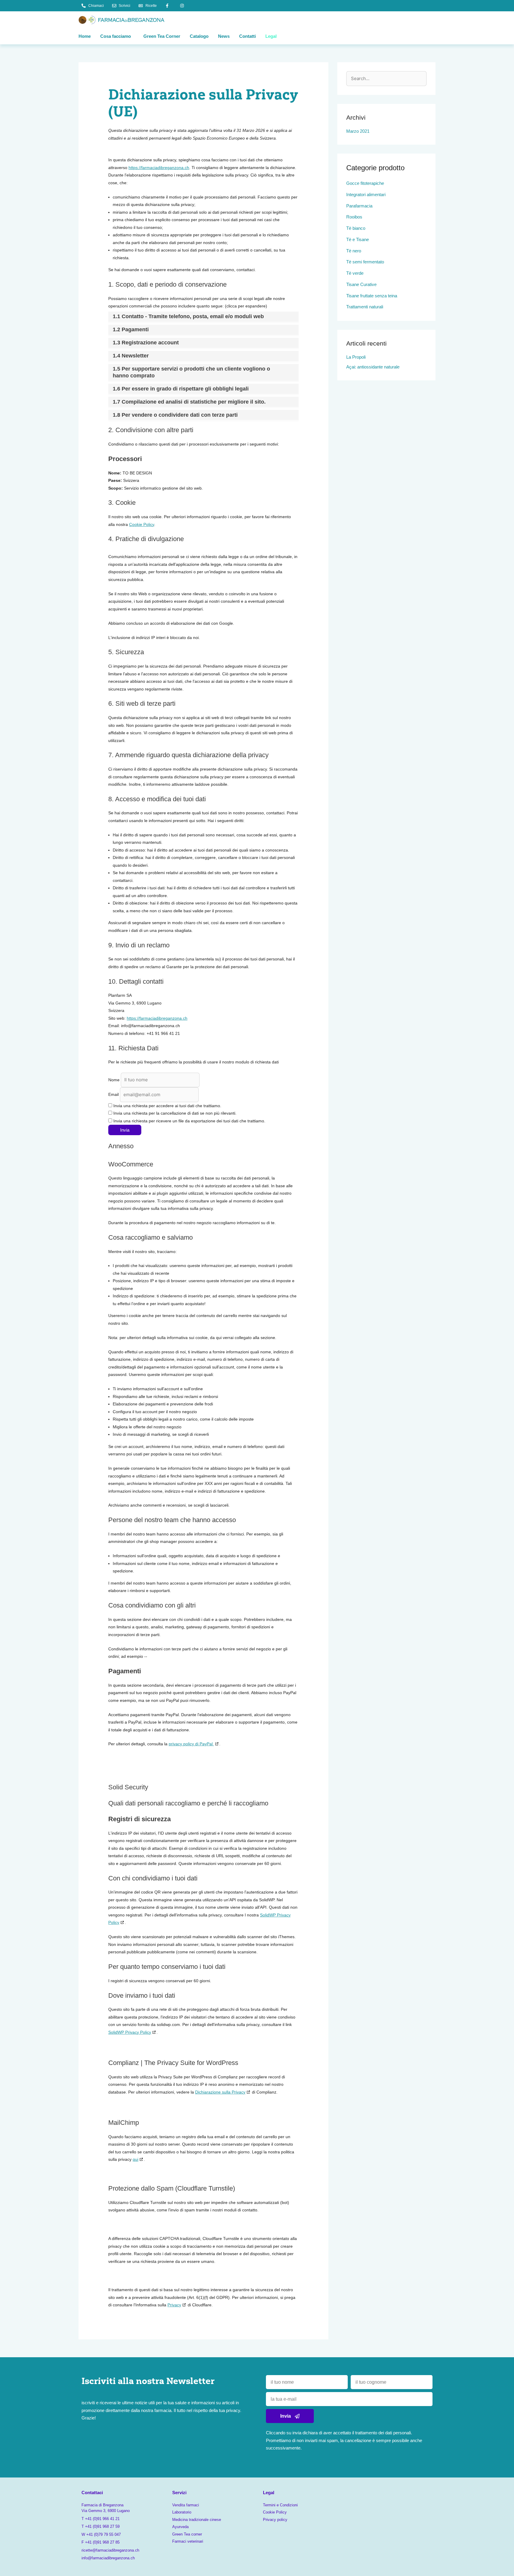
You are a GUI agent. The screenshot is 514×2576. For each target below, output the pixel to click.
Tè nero (354, 251)
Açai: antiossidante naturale (373, 367)
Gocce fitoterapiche (365, 183)
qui (135, 2159)
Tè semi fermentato (365, 262)
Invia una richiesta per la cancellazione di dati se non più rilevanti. (174, 1113)
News (224, 36)
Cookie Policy (142, 524)
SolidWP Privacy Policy (130, 2032)
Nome (114, 1080)
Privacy (174, 2305)
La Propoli (356, 357)
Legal (271, 36)
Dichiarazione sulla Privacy (220, 2092)
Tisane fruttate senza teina (372, 296)
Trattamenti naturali (365, 307)
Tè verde (355, 273)
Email (113, 1095)
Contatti (247, 36)
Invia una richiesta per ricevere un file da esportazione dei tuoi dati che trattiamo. (189, 1121)
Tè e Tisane (358, 239)
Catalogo (199, 36)
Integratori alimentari (366, 195)
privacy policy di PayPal (191, 1744)
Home (85, 36)
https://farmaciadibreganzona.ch (159, 168)
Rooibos (354, 217)
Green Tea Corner (162, 36)
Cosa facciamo (116, 36)
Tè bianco (356, 228)
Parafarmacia (359, 206)
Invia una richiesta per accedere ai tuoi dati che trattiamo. (167, 1106)
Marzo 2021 (358, 131)
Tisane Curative (361, 284)
